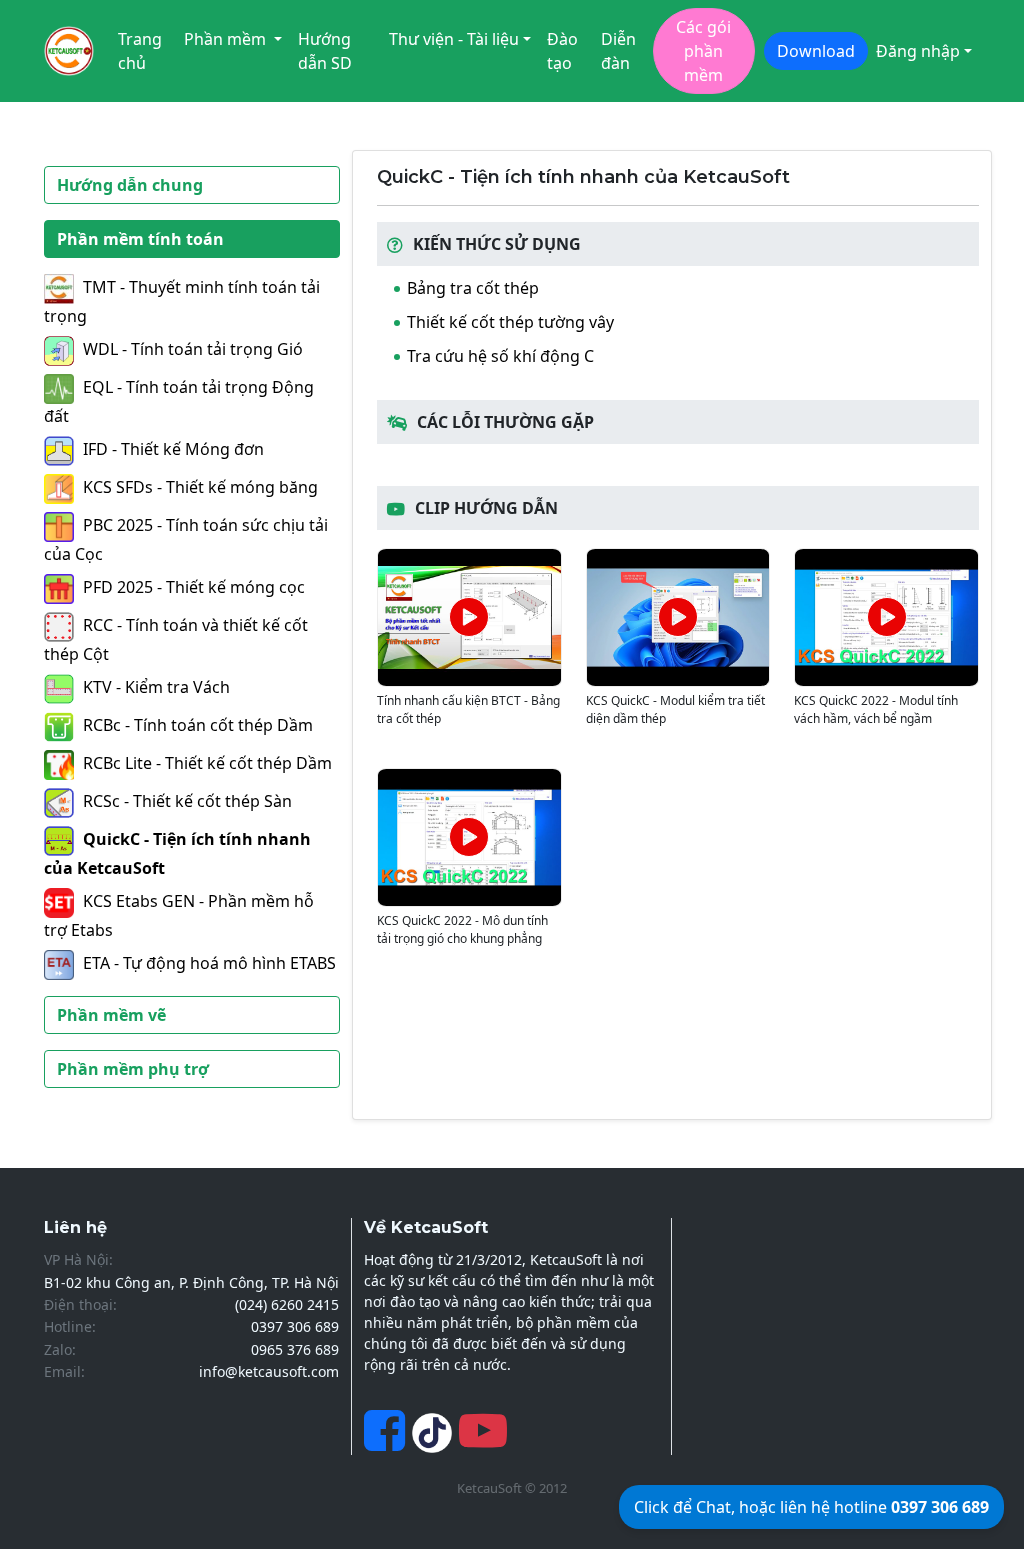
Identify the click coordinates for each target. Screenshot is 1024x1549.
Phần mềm (227, 39)
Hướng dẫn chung (130, 185)
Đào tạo (562, 51)
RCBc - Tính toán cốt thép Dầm (198, 725)
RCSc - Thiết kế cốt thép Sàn (187, 801)
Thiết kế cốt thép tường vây (510, 322)
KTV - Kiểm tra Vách (156, 687)
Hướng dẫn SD (325, 51)
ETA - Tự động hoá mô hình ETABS (209, 963)
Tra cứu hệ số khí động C (500, 356)
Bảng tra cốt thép (473, 288)
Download (816, 51)
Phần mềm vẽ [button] (111, 1015)
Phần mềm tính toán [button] (140, 239)
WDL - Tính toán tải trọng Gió (193, 349)
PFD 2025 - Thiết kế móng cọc (194, 587)
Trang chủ (140, 51)
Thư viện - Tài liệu (454, 39)
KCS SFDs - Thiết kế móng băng (200, 487)
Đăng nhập (918, 51)
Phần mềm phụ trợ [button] (133, 1069)
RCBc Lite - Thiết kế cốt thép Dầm (207, 763)
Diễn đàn (618, 51)
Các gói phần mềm (703, 51)
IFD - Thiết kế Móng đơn (173, 449)
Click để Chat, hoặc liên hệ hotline (811, 1507)
